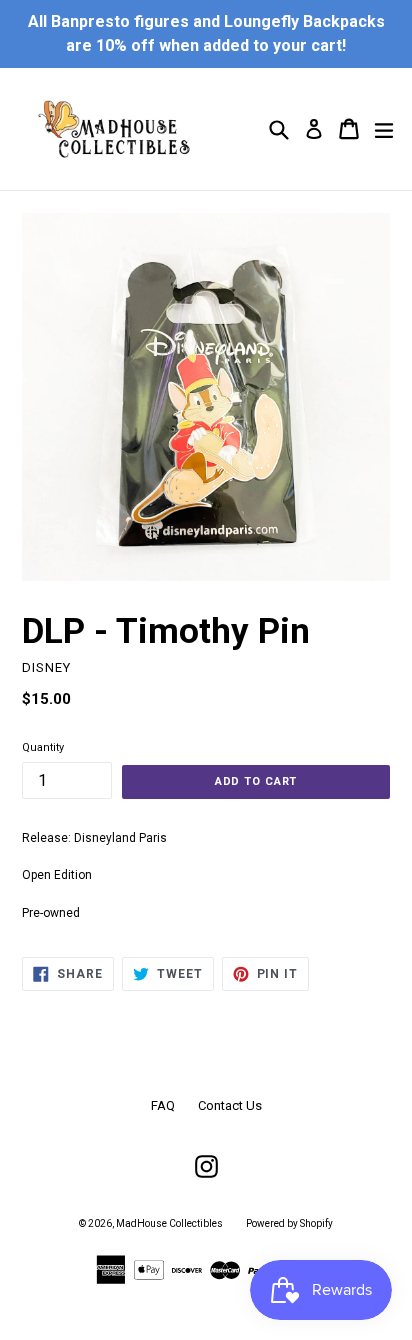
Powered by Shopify (289, 1223)
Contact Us (230, 1105)
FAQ (163, 1105)
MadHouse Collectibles (169, 1223)
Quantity (43, 747)
